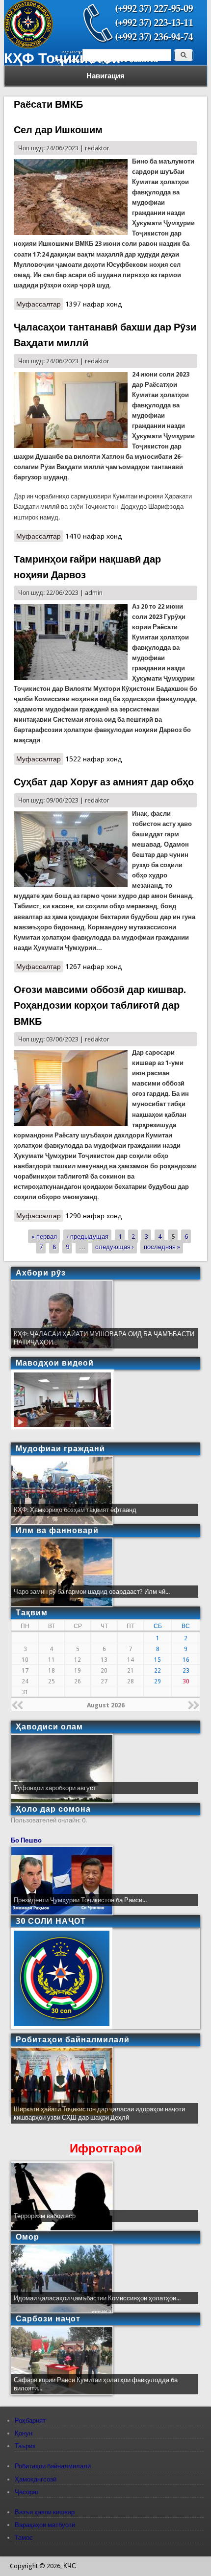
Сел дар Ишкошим (58, 130)
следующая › (115, 1246)
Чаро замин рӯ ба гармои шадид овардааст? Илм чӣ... (92, 1592)
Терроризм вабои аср (45, 2216)
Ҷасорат (27, 2492)
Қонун (24, 2433)
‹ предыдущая (88, 1236)
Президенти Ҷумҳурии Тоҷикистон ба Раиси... (80, 1900)
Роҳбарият (30, 2421)
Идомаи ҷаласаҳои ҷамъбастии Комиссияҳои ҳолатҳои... (97, 2298)
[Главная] (28, 46)
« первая (44, 1236)
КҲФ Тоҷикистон (62, 58)
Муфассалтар (40, 304)
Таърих (25, 2446)
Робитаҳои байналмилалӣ (53, 2466)
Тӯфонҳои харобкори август (55, 1788)
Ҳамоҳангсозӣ (36, 2479)
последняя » (162, 1246)
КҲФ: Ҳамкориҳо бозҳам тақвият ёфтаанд (75, 1510)
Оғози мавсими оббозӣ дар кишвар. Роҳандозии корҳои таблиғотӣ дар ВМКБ (100, 1005)
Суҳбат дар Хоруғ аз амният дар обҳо (104, 782)
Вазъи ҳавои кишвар (45, 2512)
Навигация (105, 76)
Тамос (24, 2538)
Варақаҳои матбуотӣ (45, 2525)
